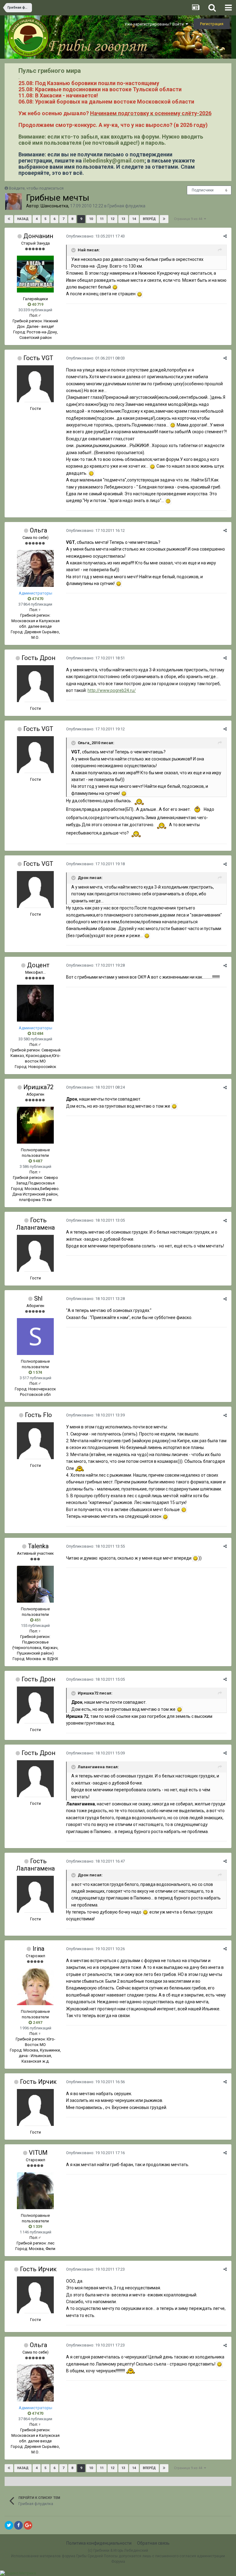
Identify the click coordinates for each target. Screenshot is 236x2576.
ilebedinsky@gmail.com (114, 161)
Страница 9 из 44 (189, 219)
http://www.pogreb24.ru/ (112, 690)
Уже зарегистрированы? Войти (155, 24)
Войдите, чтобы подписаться (36, 188)
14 (134, 219)
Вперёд (149, 219)
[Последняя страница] (164, 219)
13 (123, 219)
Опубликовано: (95, 236)
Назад (23, 219)
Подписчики (203, 190)
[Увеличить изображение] (115, 287)
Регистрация (212, 24)
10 (91, 219)
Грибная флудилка (126, 206)
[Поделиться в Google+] (28, 2525)
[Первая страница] (9, 219)
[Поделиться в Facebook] (18, 2525)
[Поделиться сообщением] (225, 236)
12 (112, 219)
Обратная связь (153, 2543)
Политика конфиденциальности (99, 2543)
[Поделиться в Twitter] (9, 2525)
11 (102, 219)
